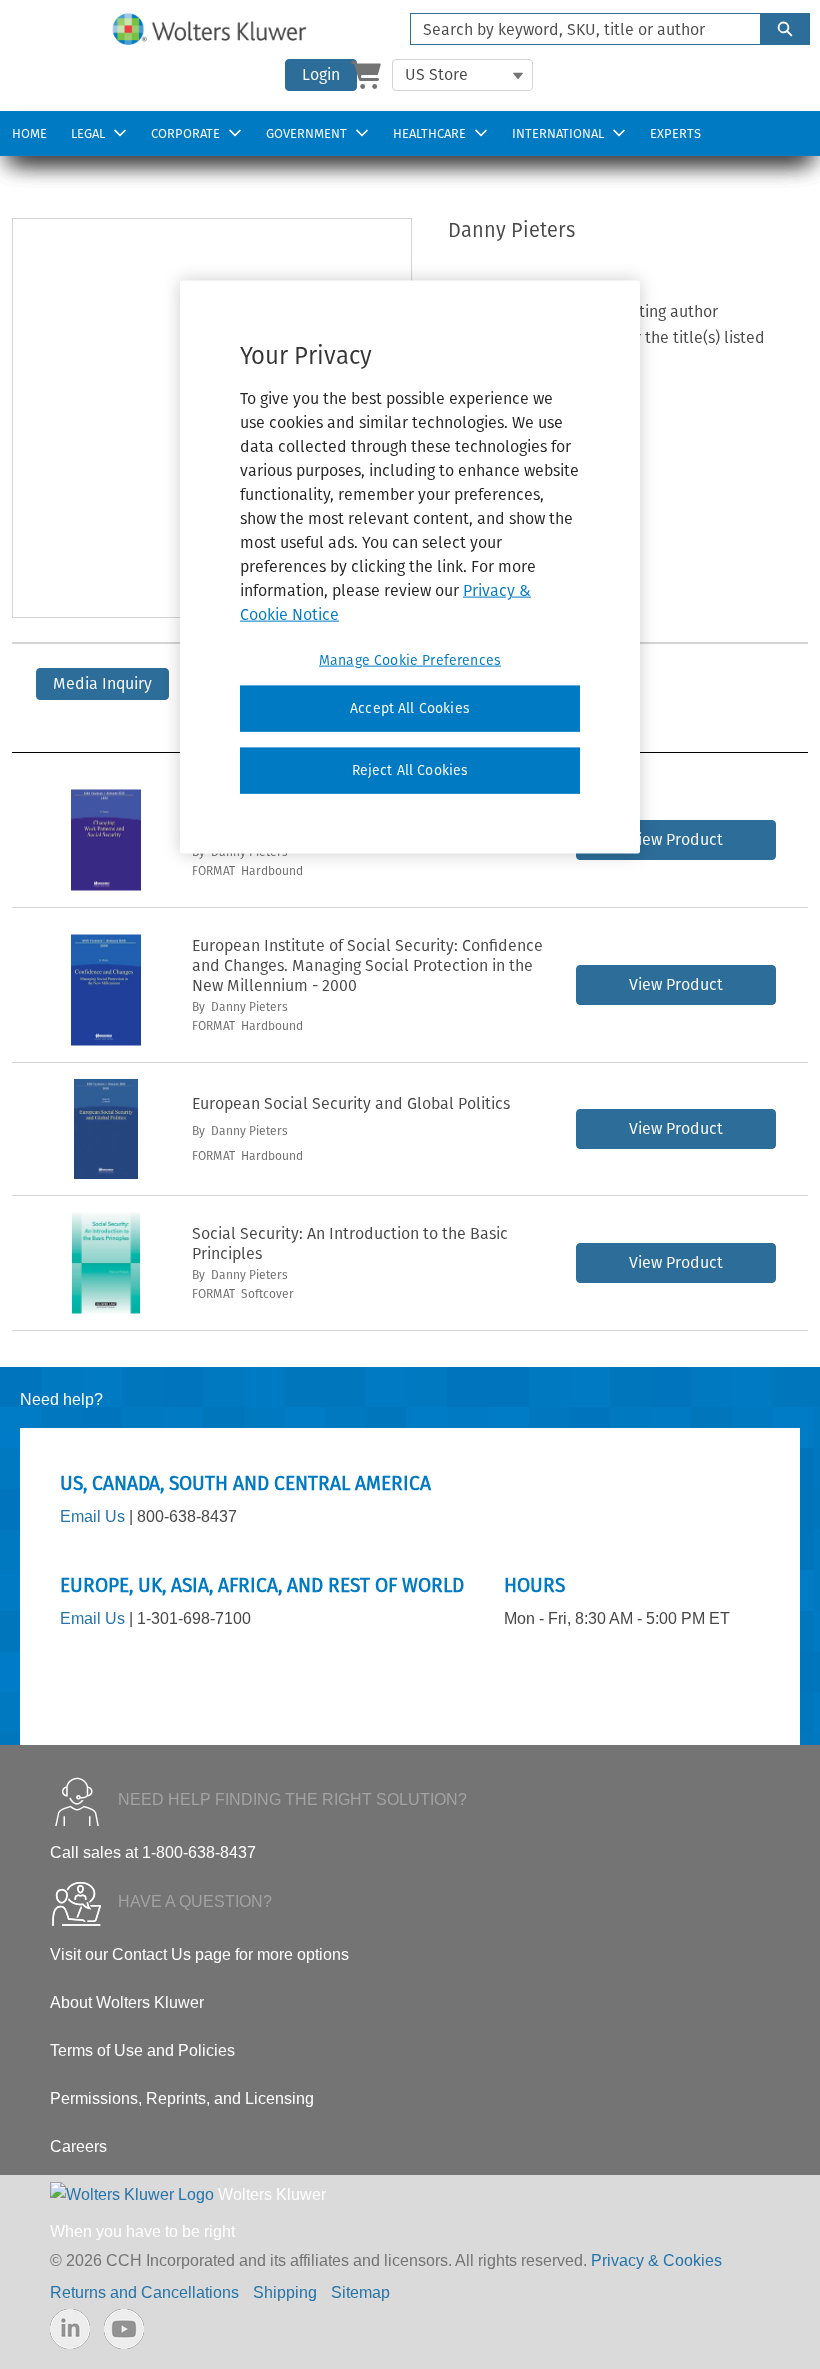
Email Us (92, 1516)
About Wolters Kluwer (127, 2002)
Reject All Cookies (410, 770)
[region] (410, 567)
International (558, 133)
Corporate (185, 133)
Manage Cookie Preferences (410, 660)
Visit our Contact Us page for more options (199, 1954)
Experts (675, 133)
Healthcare (429, 133)
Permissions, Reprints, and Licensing (182, 2098)
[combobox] (577, 29)
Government (306, 133)
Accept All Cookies (410, 708)
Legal (88, 133)
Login (321, 74)
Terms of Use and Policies (142, 2050)
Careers (78, 2146)
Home (29, 133)
